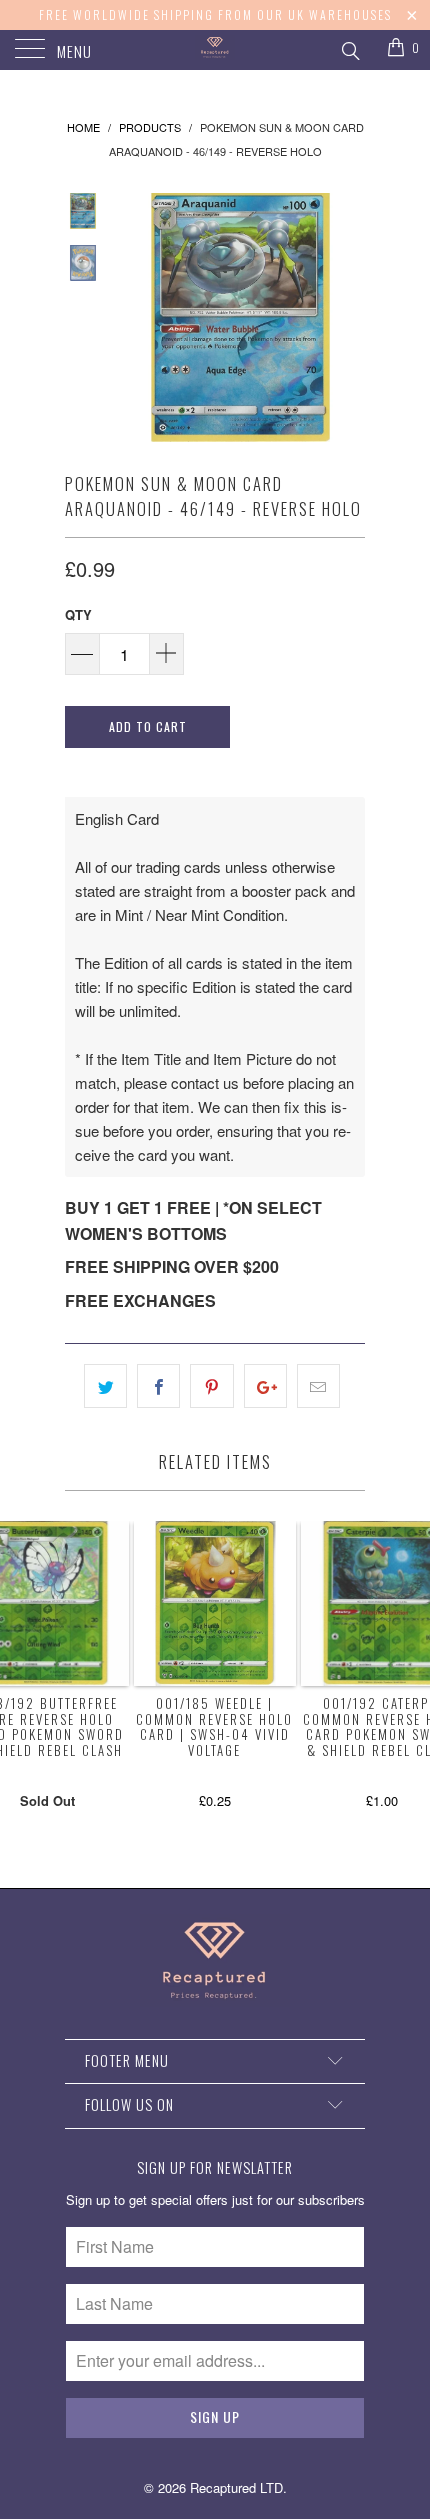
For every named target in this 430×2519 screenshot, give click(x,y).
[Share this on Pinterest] (211, 1386)
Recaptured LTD (236, 2487)
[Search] (349, 48)
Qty (78, 614)
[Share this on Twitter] (105, 1386)
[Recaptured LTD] (215, 50)
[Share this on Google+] (265, 1386)
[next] (346, 317)
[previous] (135, 317)
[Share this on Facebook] (158, 1386)
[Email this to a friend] (318, 1386)
